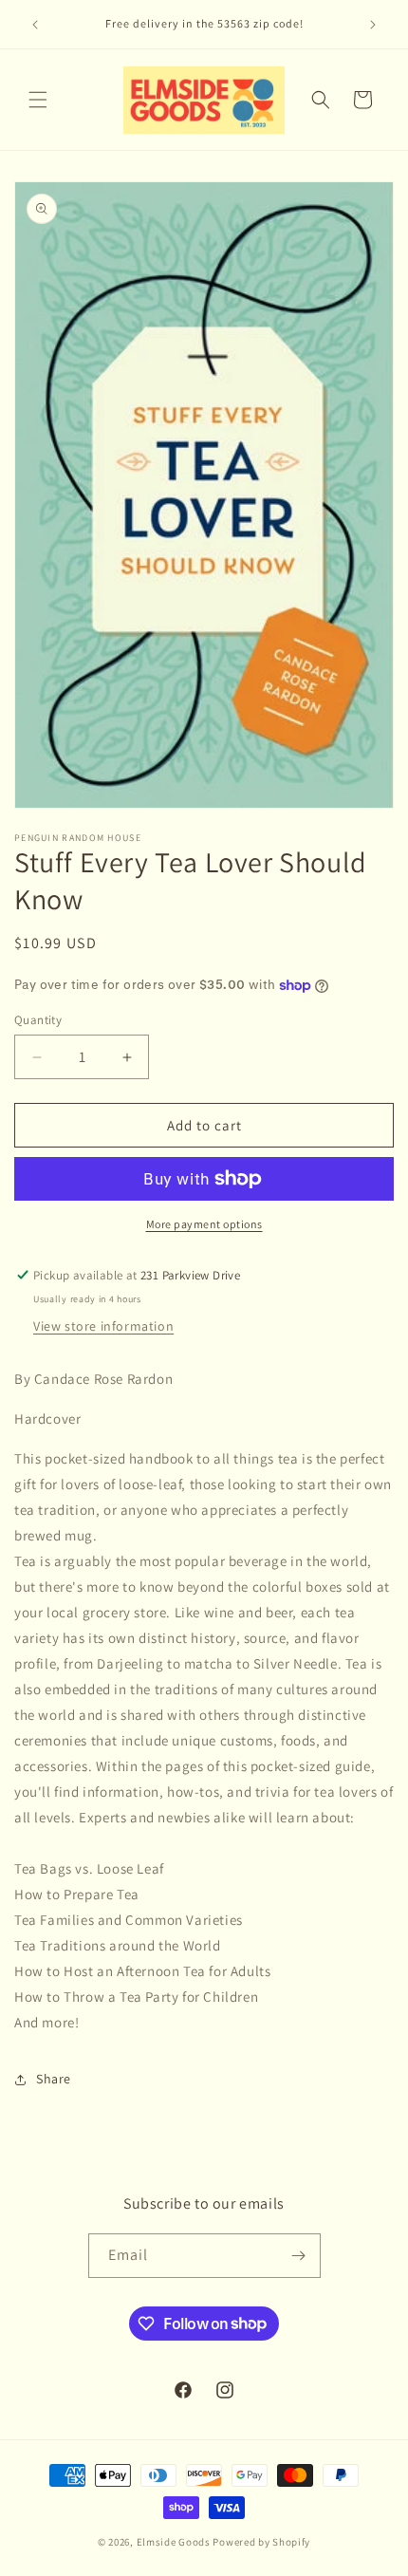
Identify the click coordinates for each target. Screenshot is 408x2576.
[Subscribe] (299, 2256)
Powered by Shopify (261, 2542)
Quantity (38, 1020)
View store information (103, 1326)
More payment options (204, 1224)
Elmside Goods (175, 2542)
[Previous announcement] (35, 25)
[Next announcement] (373, 25)
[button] (38, 100)
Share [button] (54, 2079)
